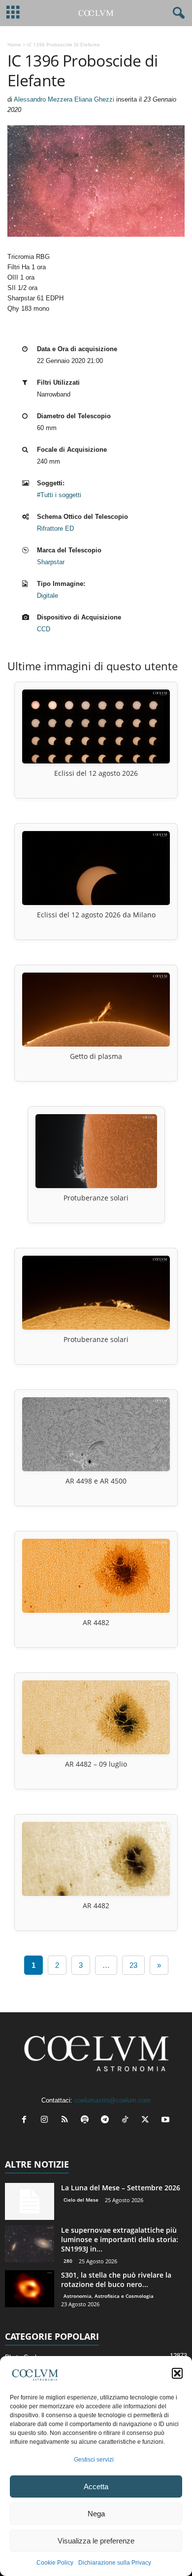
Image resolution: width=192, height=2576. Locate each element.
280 (68, 2261)
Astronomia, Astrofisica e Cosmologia (109, 2296)
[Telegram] (107, 2121)
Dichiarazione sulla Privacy (115, 2563)
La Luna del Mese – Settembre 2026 (121, 2188)
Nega (96, 2514)
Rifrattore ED (55, 528)
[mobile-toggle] (13, 13)
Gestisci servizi (94, 2460)
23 (133, 1965)
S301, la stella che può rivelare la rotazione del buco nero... (116, 2280)
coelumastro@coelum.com (112, 2100)
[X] (147, 2121)
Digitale (48, 596)
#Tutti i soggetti (59, 495)
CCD (44, 629)
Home (14, 44)
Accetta (96, 2486)
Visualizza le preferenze (96, 2541)
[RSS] (67, 2121)
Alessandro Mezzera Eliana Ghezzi (64, 99)
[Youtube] (167, 2121)
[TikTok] (127, 2121)
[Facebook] (26, 2121)
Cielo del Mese (81, 2200)
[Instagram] (47, 2121)
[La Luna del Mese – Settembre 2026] (30, 2201)
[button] (177, 2373)
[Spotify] (87, 2121)
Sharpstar (51, 562)
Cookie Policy (55, 2563)
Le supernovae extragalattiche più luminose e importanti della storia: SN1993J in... (120, 2239)
